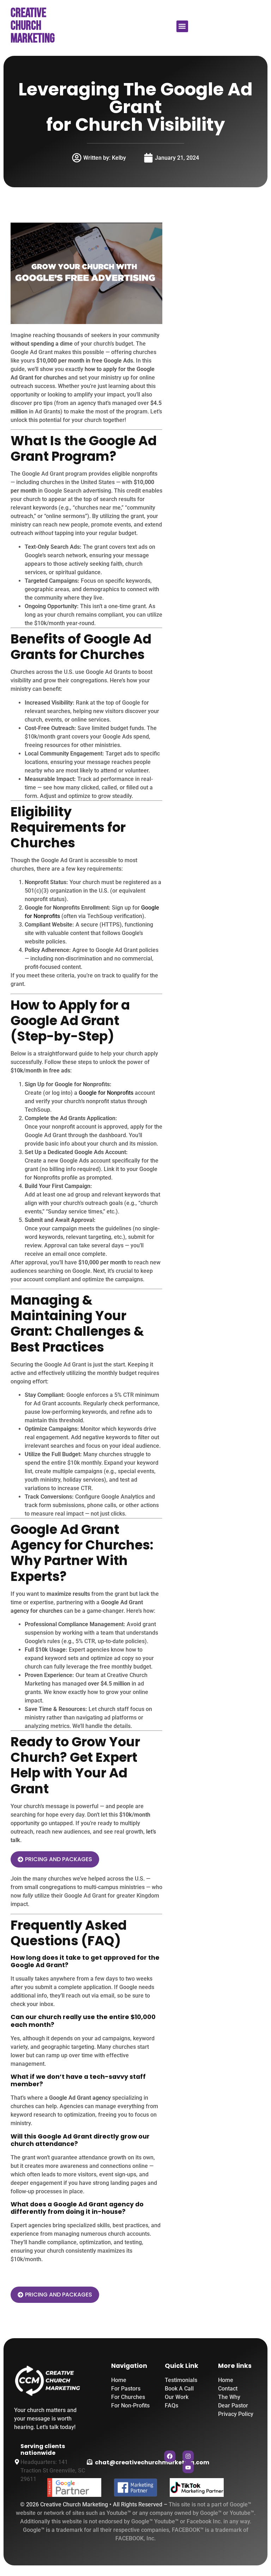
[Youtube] (188, 2468)
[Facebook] (170, 2456)
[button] (182, 26)
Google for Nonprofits (106, 1093)
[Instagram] (188, 2456)
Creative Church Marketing (33, 26)
